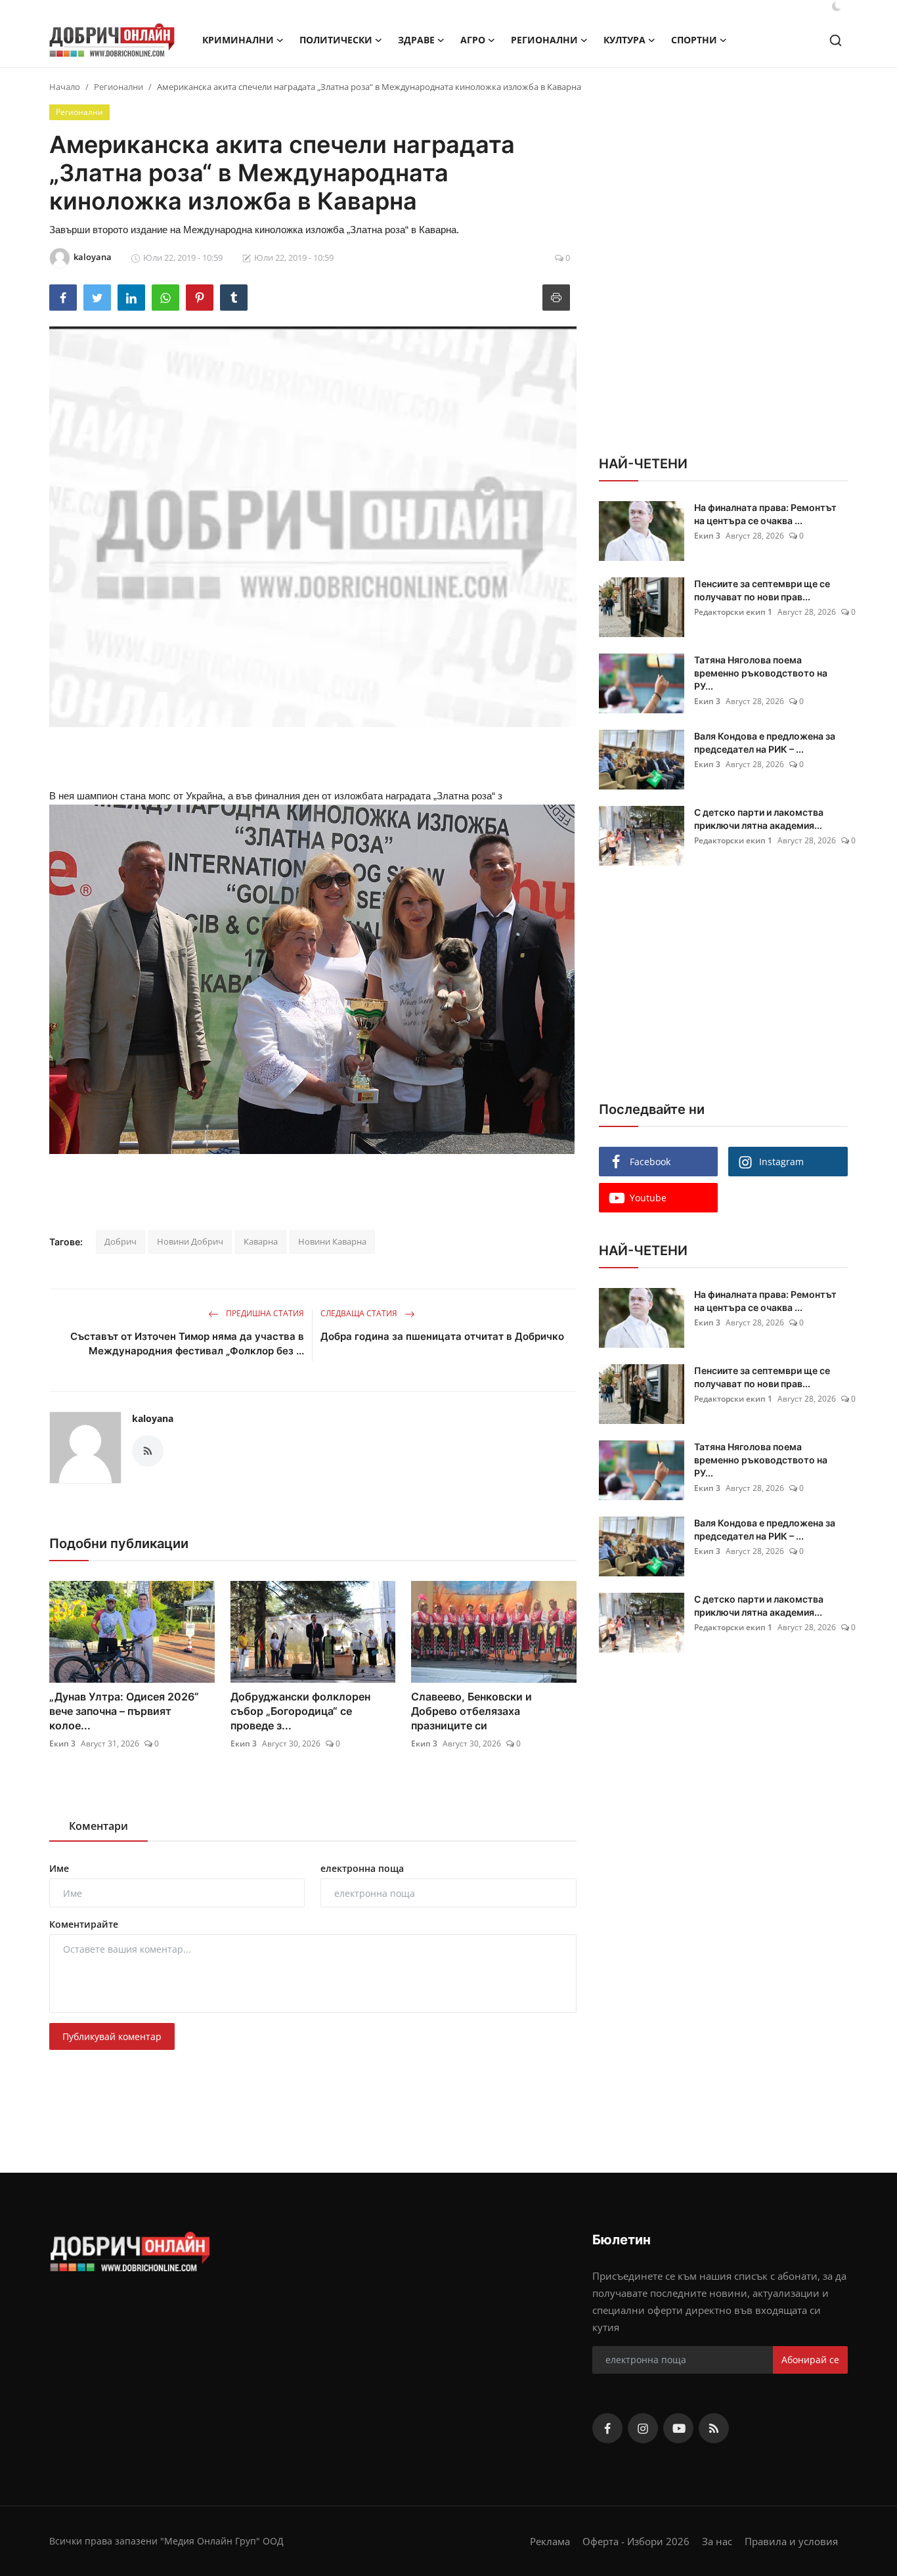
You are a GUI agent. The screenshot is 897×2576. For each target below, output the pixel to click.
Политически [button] (336, 40)
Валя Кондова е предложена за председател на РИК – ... (765, 743)
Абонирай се (810, 2360)
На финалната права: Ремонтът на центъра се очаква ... (765, 514)
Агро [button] (473, 40)
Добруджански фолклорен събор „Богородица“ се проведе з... (300, 1711)
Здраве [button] (416, 40)
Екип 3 (62, 1743)
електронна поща (362, 1868)
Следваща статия (360, 1313)
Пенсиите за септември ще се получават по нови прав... (762, 590)
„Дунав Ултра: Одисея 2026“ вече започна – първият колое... (124, 1711)
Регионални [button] (544, 40)
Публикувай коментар (112, 2036)
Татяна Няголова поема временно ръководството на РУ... (761, 673)
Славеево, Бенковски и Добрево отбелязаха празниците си (471, 1711)
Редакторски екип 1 (733, 612)
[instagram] (643, 2428)
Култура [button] (624, 40)
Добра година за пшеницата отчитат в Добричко (442, 1336)
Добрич (120, 1241)
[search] (836, 40)
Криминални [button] (238, 40)
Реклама (550, 2541)
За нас (717, 2541)
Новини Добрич (190, 1241)
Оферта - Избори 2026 (636, 2541)
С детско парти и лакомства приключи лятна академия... (759, 819)
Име (59, 1868)
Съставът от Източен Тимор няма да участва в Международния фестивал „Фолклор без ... (187, 1344)
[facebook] (607, 2428)
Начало (65, 87)
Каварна (261, 1241)
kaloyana (153, 1418)
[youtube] (678, 2428)
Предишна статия (264, 1313)
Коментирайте (84, 1924)
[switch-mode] (837, 7)
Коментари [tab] (98, 1826)
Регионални (119, 87)
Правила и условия (791, 2541)
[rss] (714, 2428)
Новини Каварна (332, 1241)
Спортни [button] (694, 40)
